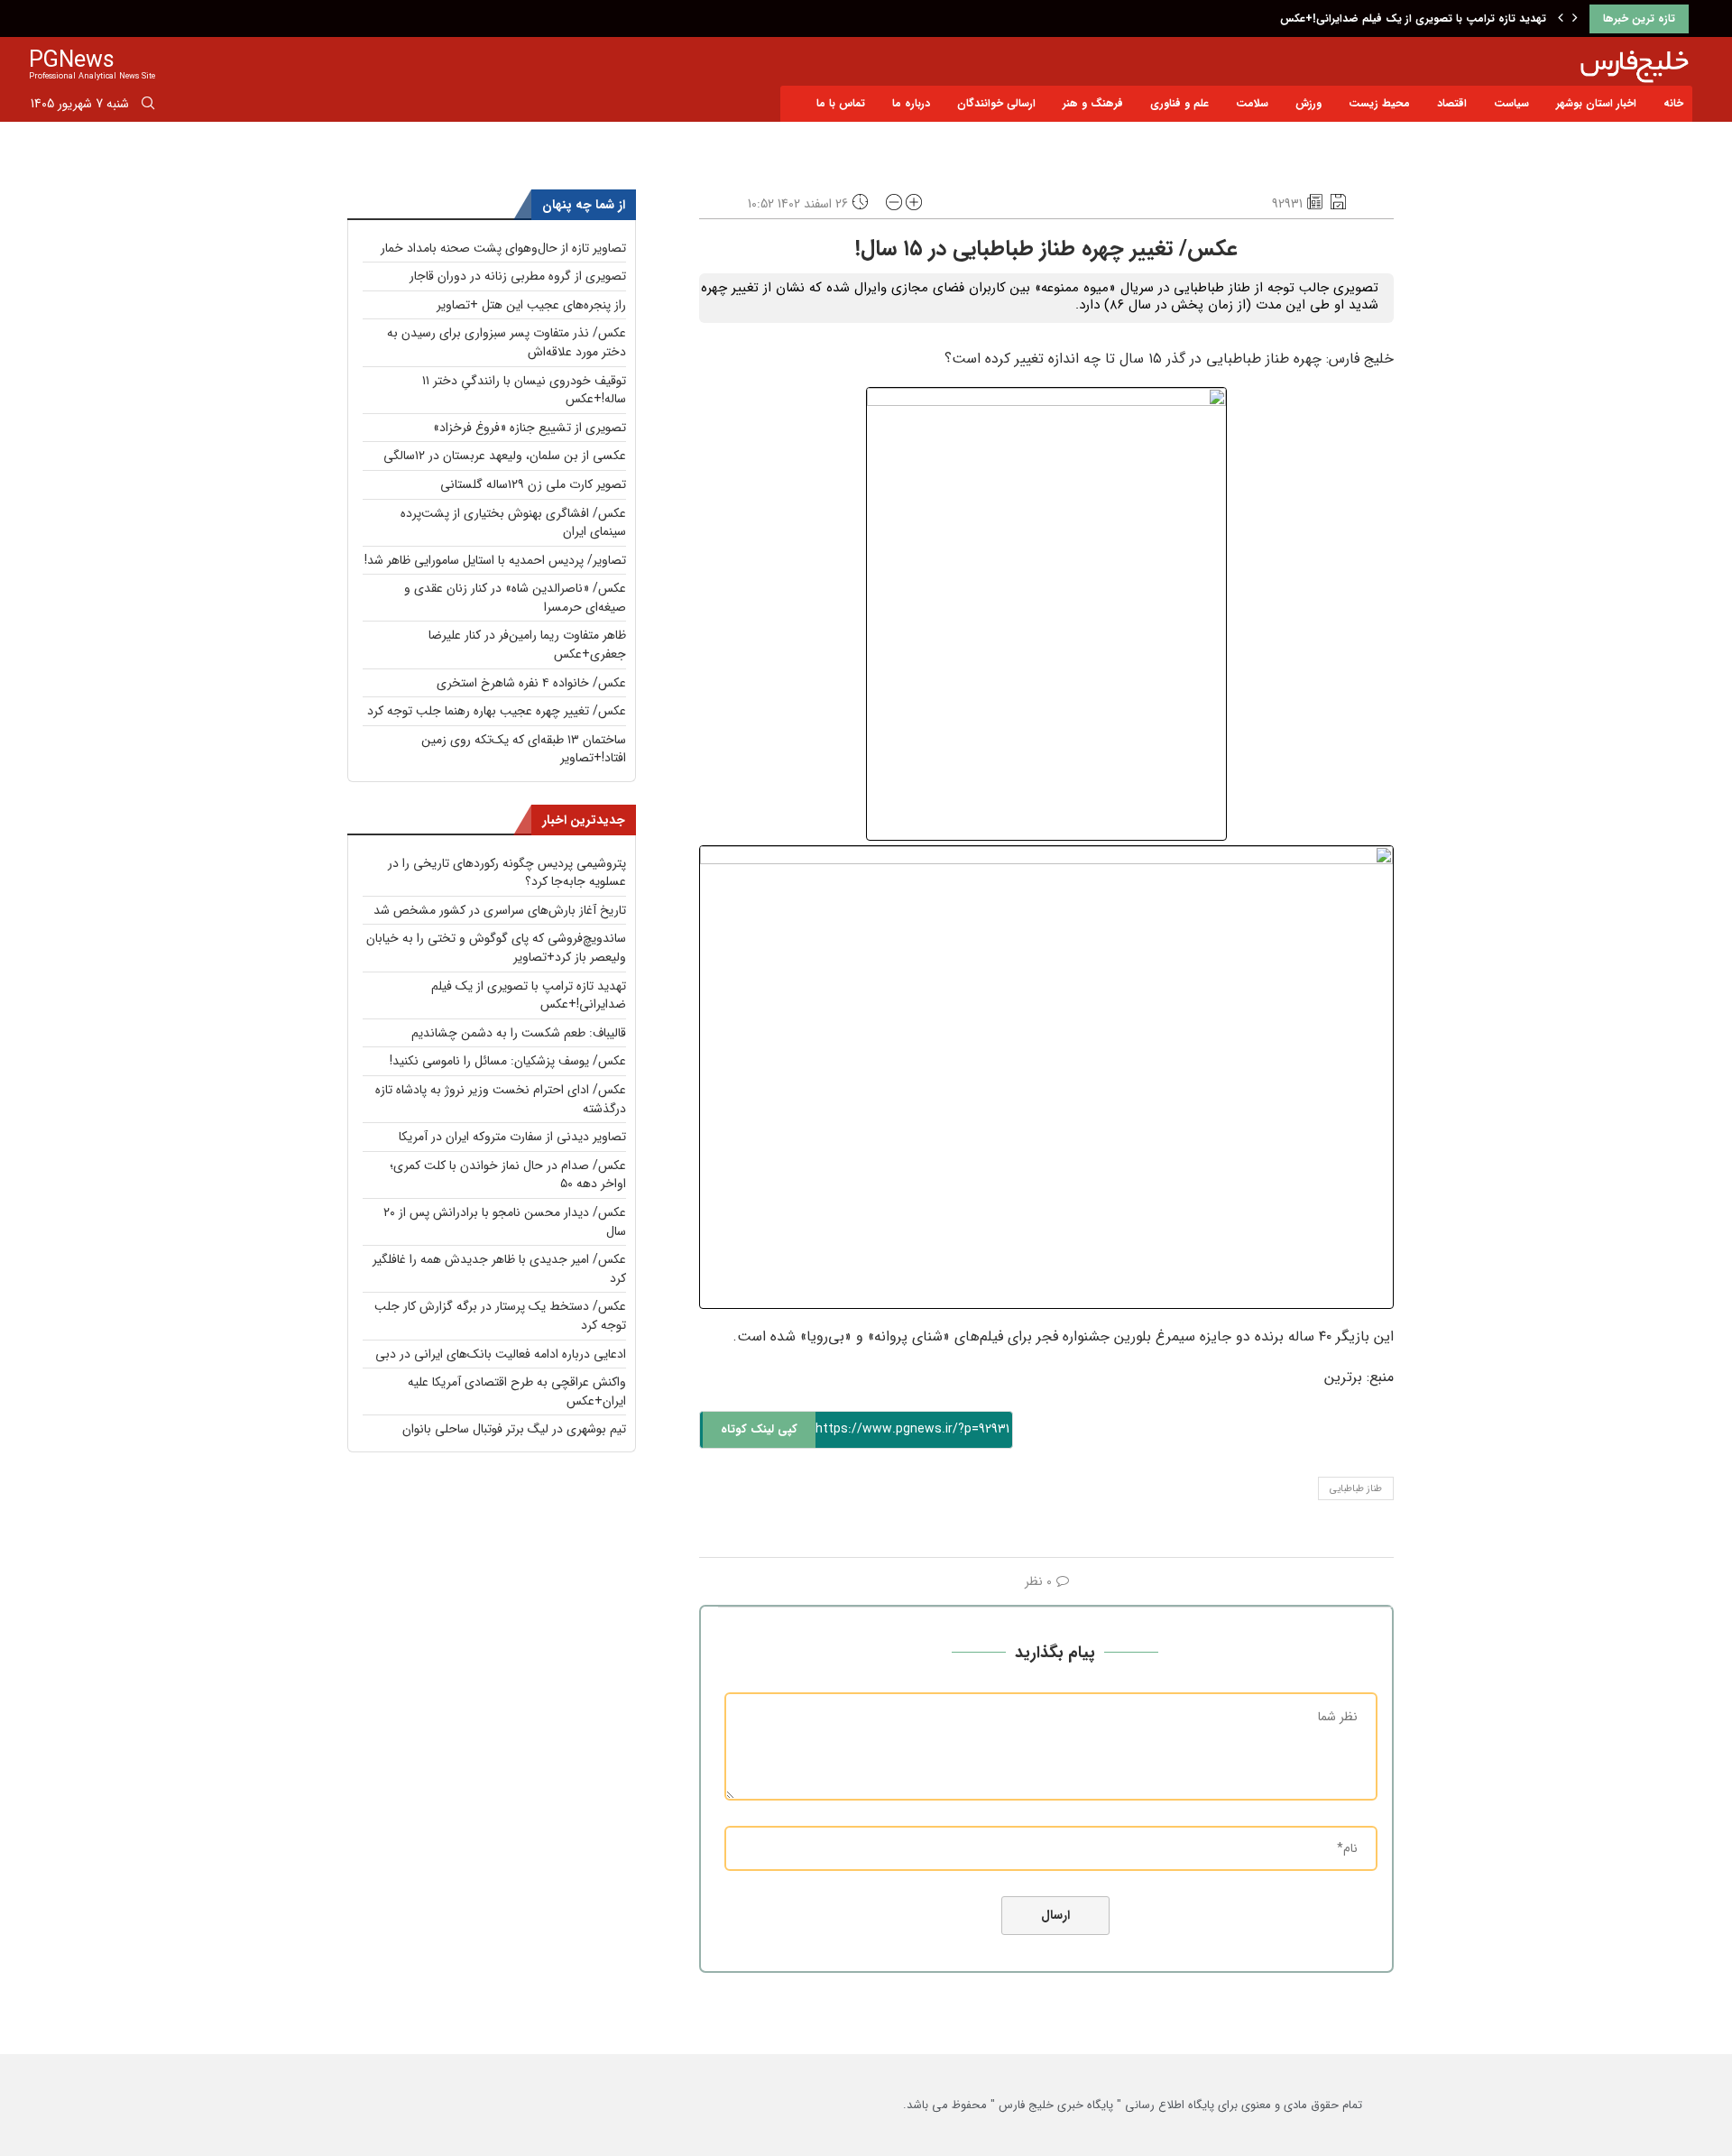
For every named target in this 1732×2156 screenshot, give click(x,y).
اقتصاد (1452, 103)
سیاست (1511, 103)
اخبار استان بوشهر (1596, 103)
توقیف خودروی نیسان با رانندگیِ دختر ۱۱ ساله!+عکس (524, 390)
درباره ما (911, 103)
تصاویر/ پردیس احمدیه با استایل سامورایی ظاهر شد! (495, 560)
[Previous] (1561, 19)
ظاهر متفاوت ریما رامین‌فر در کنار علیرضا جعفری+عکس (527, 645)
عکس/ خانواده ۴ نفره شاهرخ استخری (531, 683)
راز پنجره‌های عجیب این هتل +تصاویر (531, 305)
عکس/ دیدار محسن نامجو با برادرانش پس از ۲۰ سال (505, 1222)
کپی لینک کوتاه (759, 1429)
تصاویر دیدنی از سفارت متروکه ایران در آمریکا (512, 1137)
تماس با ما (841, 103)
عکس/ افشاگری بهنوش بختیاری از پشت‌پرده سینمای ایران (513, 523)
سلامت (1252, 103)
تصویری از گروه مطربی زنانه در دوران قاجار (518, 276)
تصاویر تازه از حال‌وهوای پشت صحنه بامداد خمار (503, 248)
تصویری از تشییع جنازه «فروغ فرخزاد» (530, 428)
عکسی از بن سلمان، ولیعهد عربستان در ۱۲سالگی (505, 456)
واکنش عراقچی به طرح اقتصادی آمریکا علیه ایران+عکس (517, 1391)
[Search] (148, 106)
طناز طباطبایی (1356, 1489)
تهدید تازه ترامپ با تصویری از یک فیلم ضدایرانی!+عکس (1413, 18)
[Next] (1575, 19)
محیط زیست (1379, 103)
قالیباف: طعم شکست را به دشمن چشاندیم (519, 1033)
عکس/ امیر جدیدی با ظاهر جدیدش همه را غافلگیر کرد (499, 1269)
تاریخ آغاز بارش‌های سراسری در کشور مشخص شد (500, 910)
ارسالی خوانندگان (996, 103)
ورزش (1308, 103)
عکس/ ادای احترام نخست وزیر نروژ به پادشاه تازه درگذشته (501, 1099)
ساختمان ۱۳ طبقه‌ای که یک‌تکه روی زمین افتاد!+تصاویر (524, 749)
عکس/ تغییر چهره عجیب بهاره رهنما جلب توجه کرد (497, 711)
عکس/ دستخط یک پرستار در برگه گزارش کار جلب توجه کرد (500, 1316)
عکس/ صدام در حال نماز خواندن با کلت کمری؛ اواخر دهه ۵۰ (508, 1175)
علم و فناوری (1179, 103)
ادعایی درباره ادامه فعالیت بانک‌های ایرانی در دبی (501, 1354)
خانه (1673, 103)
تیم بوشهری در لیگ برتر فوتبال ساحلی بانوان (514, 1429)
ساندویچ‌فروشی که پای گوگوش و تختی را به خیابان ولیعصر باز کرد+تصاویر (496, 948)
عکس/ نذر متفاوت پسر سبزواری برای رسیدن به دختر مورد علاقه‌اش (507, 342)
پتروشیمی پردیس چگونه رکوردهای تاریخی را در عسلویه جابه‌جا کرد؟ (507, 873)
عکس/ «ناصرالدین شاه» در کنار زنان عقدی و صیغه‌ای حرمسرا (515, 598)
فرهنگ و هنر (1093, 103)
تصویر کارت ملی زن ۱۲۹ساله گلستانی (533, 484)
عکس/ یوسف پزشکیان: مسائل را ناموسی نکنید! (508, 1061)
